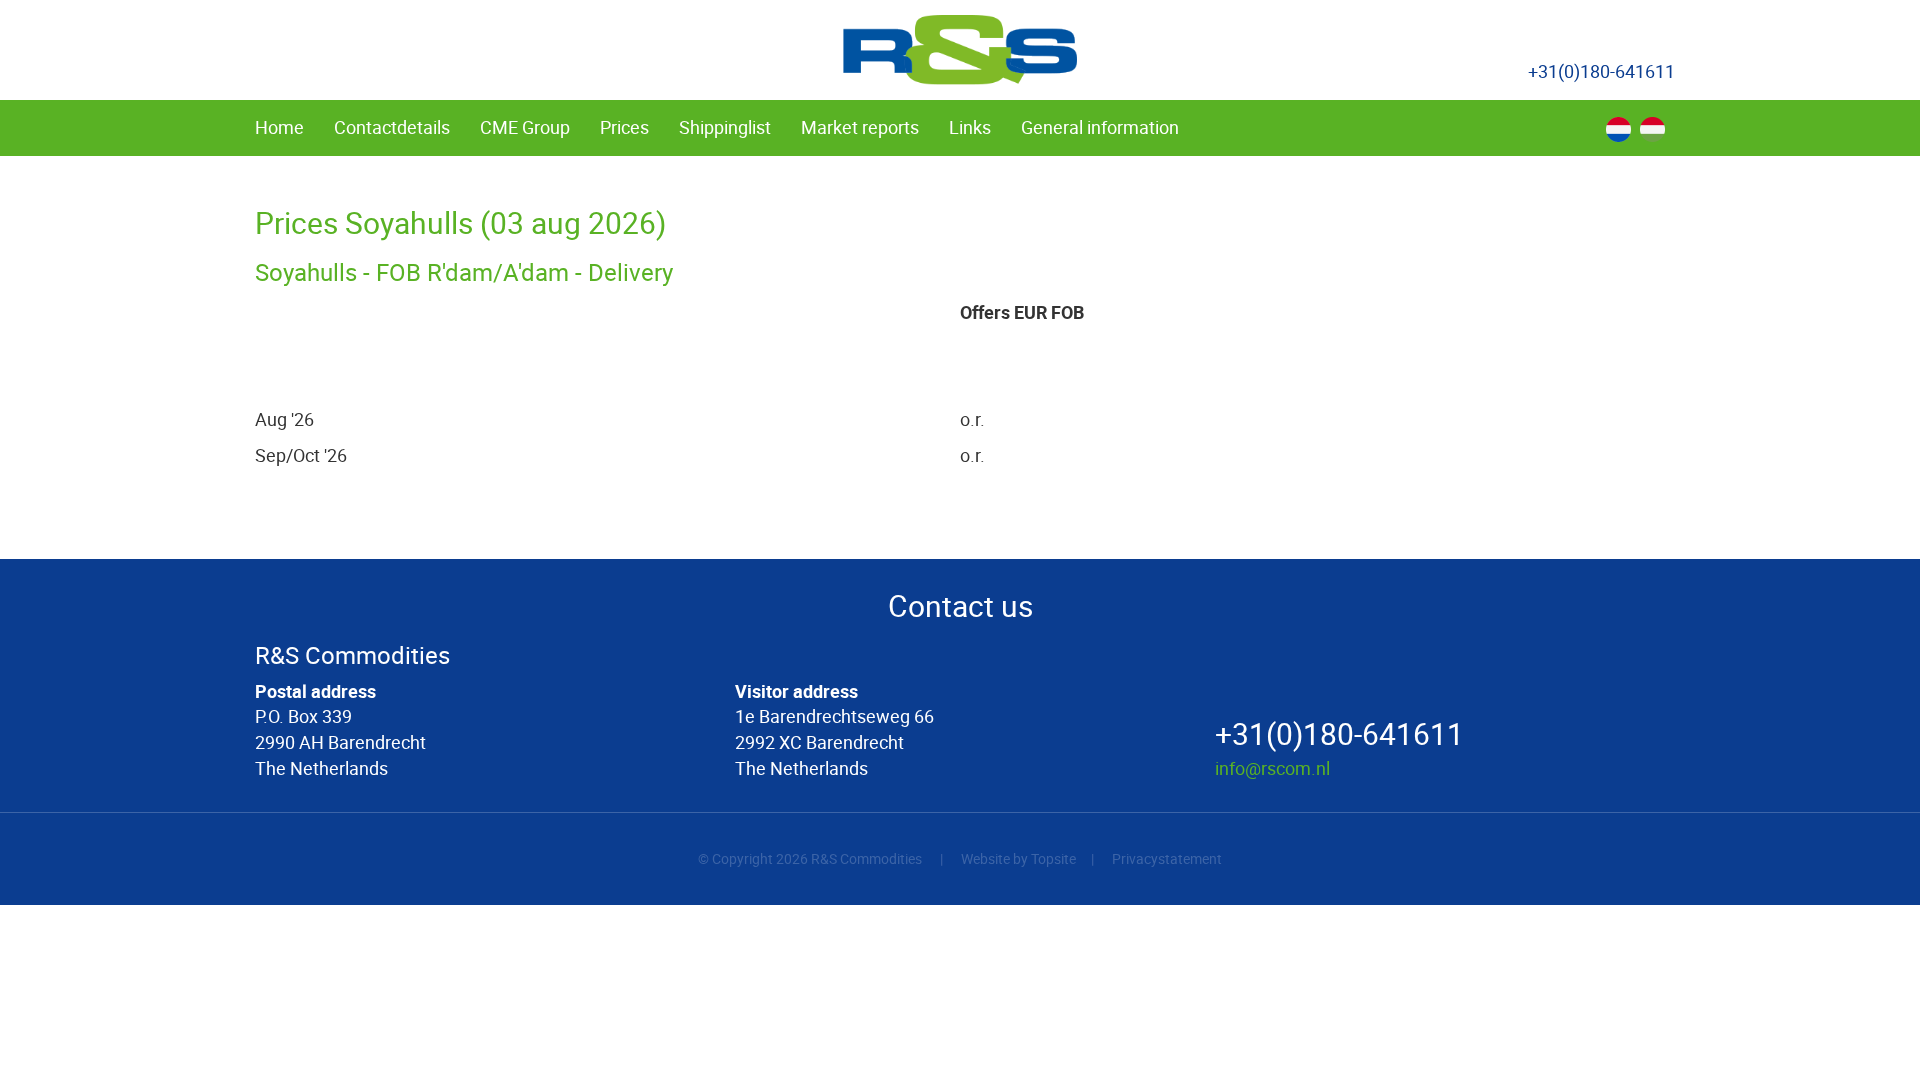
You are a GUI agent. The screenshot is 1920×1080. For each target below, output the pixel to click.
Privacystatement (1167, 858)
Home (279, 127)
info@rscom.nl (1272, 768)
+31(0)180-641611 (1601, 71)
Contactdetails (392, 127)
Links (970, 127)
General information (1100, 127)
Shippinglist (725, 127)
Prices (624, 127)
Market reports (860, 127)
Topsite (1053, 858)
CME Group (525, 127)
